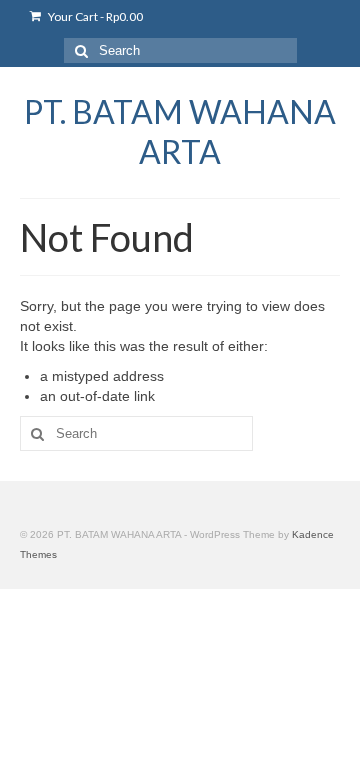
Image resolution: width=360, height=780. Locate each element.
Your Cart (94, 16)
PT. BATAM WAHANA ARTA (180, 131)
